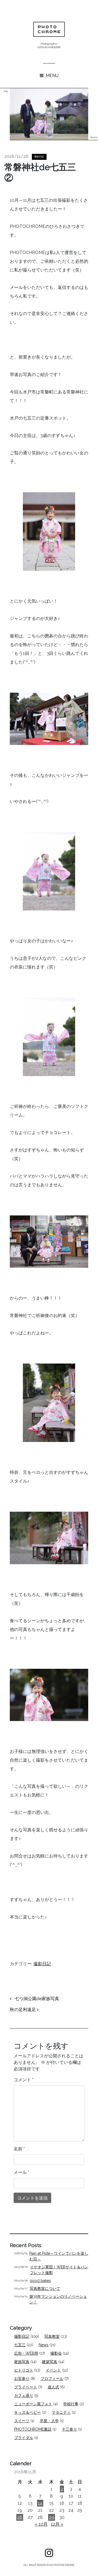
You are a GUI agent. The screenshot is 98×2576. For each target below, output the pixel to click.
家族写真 (22, 2362)
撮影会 (56, 2353)
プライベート (26, 2387)
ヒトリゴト (24, 2370)
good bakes (40, 2281)
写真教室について (45, 2288)
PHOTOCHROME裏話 (33, 2429)
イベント (53, 2370)
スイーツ (22, 2421)
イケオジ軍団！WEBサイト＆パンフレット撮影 (59, 2270)
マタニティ (61, 2412)
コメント (24, 2080)
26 (20, 2517)
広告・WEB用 (26, 2353)
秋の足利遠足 (23, 2010)
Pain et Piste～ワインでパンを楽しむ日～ (59, 2256)
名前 (19, 2149)
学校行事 (71, 2404)
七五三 (20, 2345)
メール (21, 2172)
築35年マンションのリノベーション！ (58, 2299)
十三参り (69, 2429)
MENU (52, 76)
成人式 (53, 2387)
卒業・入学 (49, 2421)
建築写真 (50, 2362)
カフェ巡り (24, 2395)
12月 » (57, 2524)
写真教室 (52, 2336)
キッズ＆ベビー (27, 2412)
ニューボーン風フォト (33, 2404)
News (44, 2345)
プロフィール (52, 2379)
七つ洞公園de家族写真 (36, 1999)
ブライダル (24, 2438)
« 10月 (41, 2524)
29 (52, 2517)
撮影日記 (39, 157)
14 (40, 2503)
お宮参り (22, 2379)
